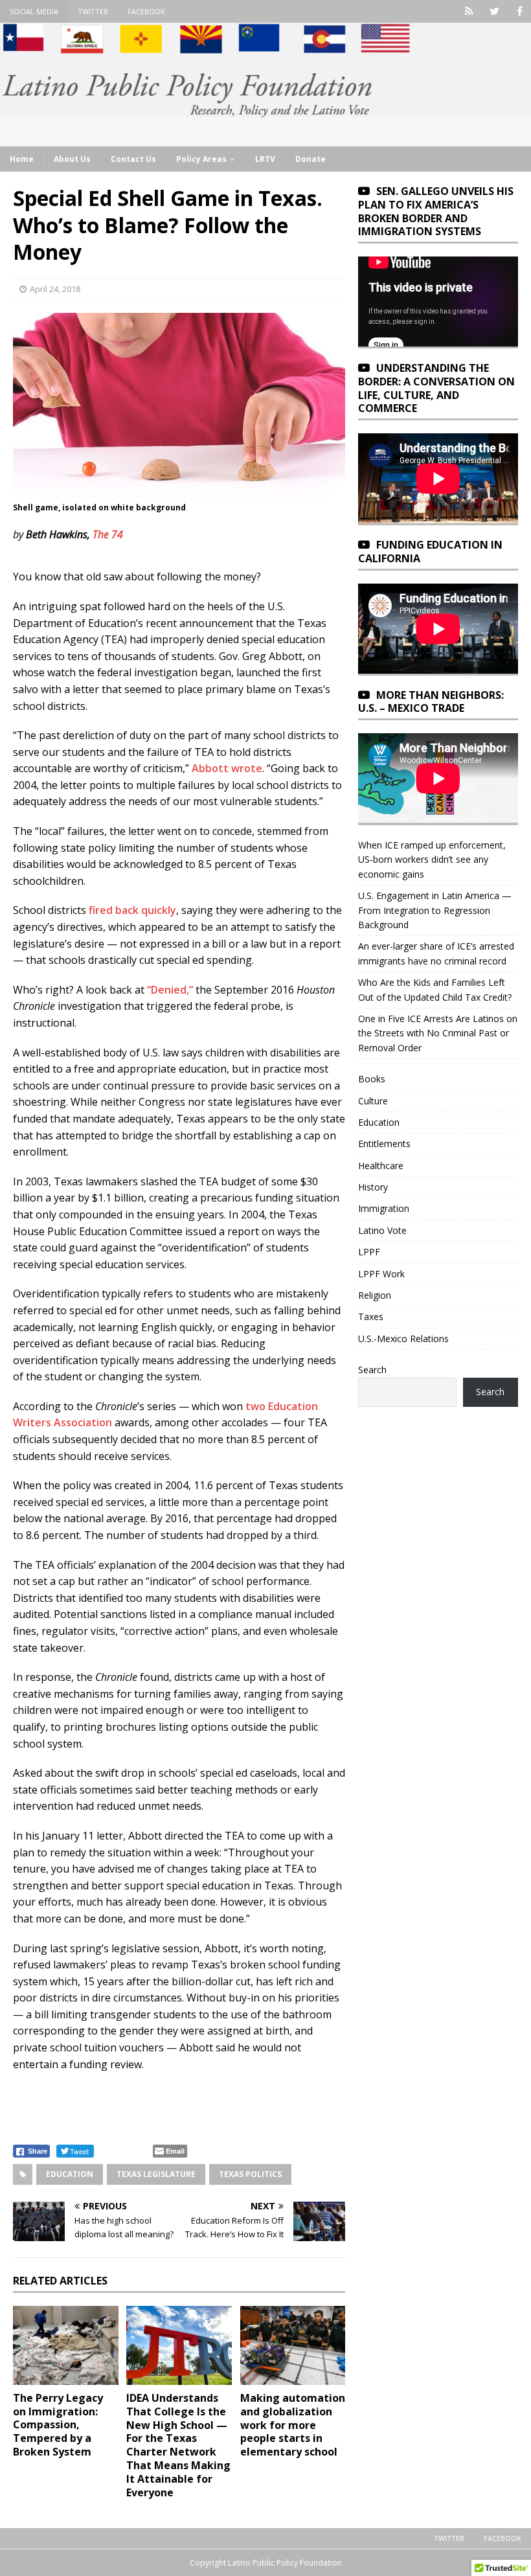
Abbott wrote (227, 768)
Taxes (371, 1316)
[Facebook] (520, 11)
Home (22, 159)
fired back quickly (132, 910)
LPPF (369, 1252)
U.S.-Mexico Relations (403, 1339)
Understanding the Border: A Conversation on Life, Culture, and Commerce (436, 388)
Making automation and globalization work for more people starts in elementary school (293, 2425)
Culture (373, 1101)
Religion (375, 1295)
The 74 (108, 534)
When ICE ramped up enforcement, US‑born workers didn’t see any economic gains (432, 860)
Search (372, 1370)
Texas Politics (250, 2174)
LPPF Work (381, 1274)
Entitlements (384, 1144)
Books (372, 1079)
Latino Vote (382, 1230)
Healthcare (381, 1166)
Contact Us (133, 159)
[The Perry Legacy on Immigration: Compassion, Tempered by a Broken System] (66, 2345)
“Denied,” (170, 990)
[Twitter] (494, 11)
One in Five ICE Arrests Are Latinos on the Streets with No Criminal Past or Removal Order (438, 1033)
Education (70, 2174)
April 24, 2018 (55, 289)
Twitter (93, 11)
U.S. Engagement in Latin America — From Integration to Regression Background (435, 910)
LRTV (265, 159)
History (373, 1187)
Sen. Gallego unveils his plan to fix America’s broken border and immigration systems (436, 211)
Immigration (384, 1208)
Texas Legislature (156, 2174)
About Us (72, 159)
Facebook (146, 11)
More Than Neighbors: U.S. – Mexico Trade (431, 702)
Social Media (34, 11)
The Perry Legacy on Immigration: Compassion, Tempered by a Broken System (58, 2425)
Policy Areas (201, 159)
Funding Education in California (430, 552)
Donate (311, 159)
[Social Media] (469, 11)
